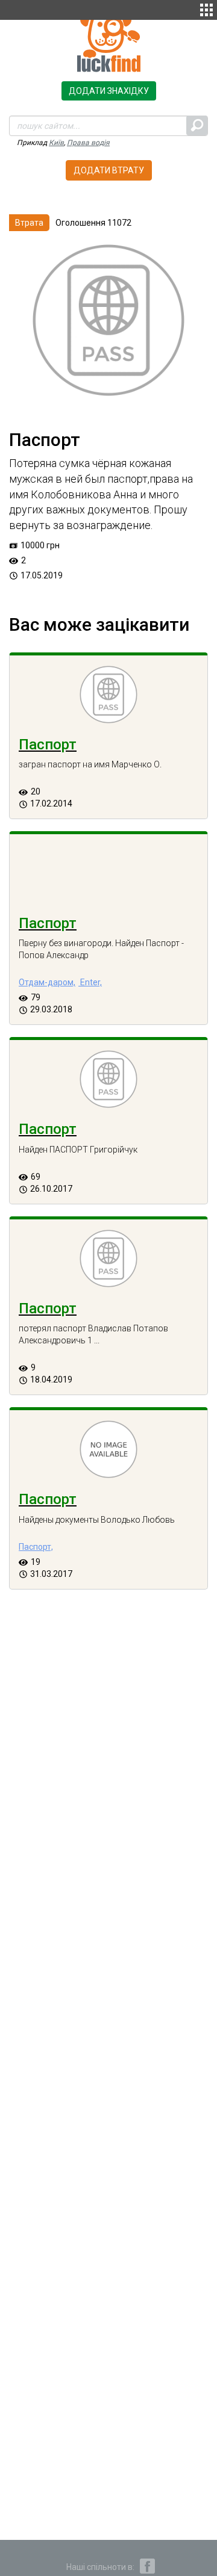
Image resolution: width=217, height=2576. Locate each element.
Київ (56, 143)
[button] (206, 8)
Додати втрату (109, 170)
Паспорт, (36, 1547)
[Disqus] (108, 1812)
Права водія (88, 143)
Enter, (90, 982)
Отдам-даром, (47, 982)
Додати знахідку (109, 91)
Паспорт (48, 745)
